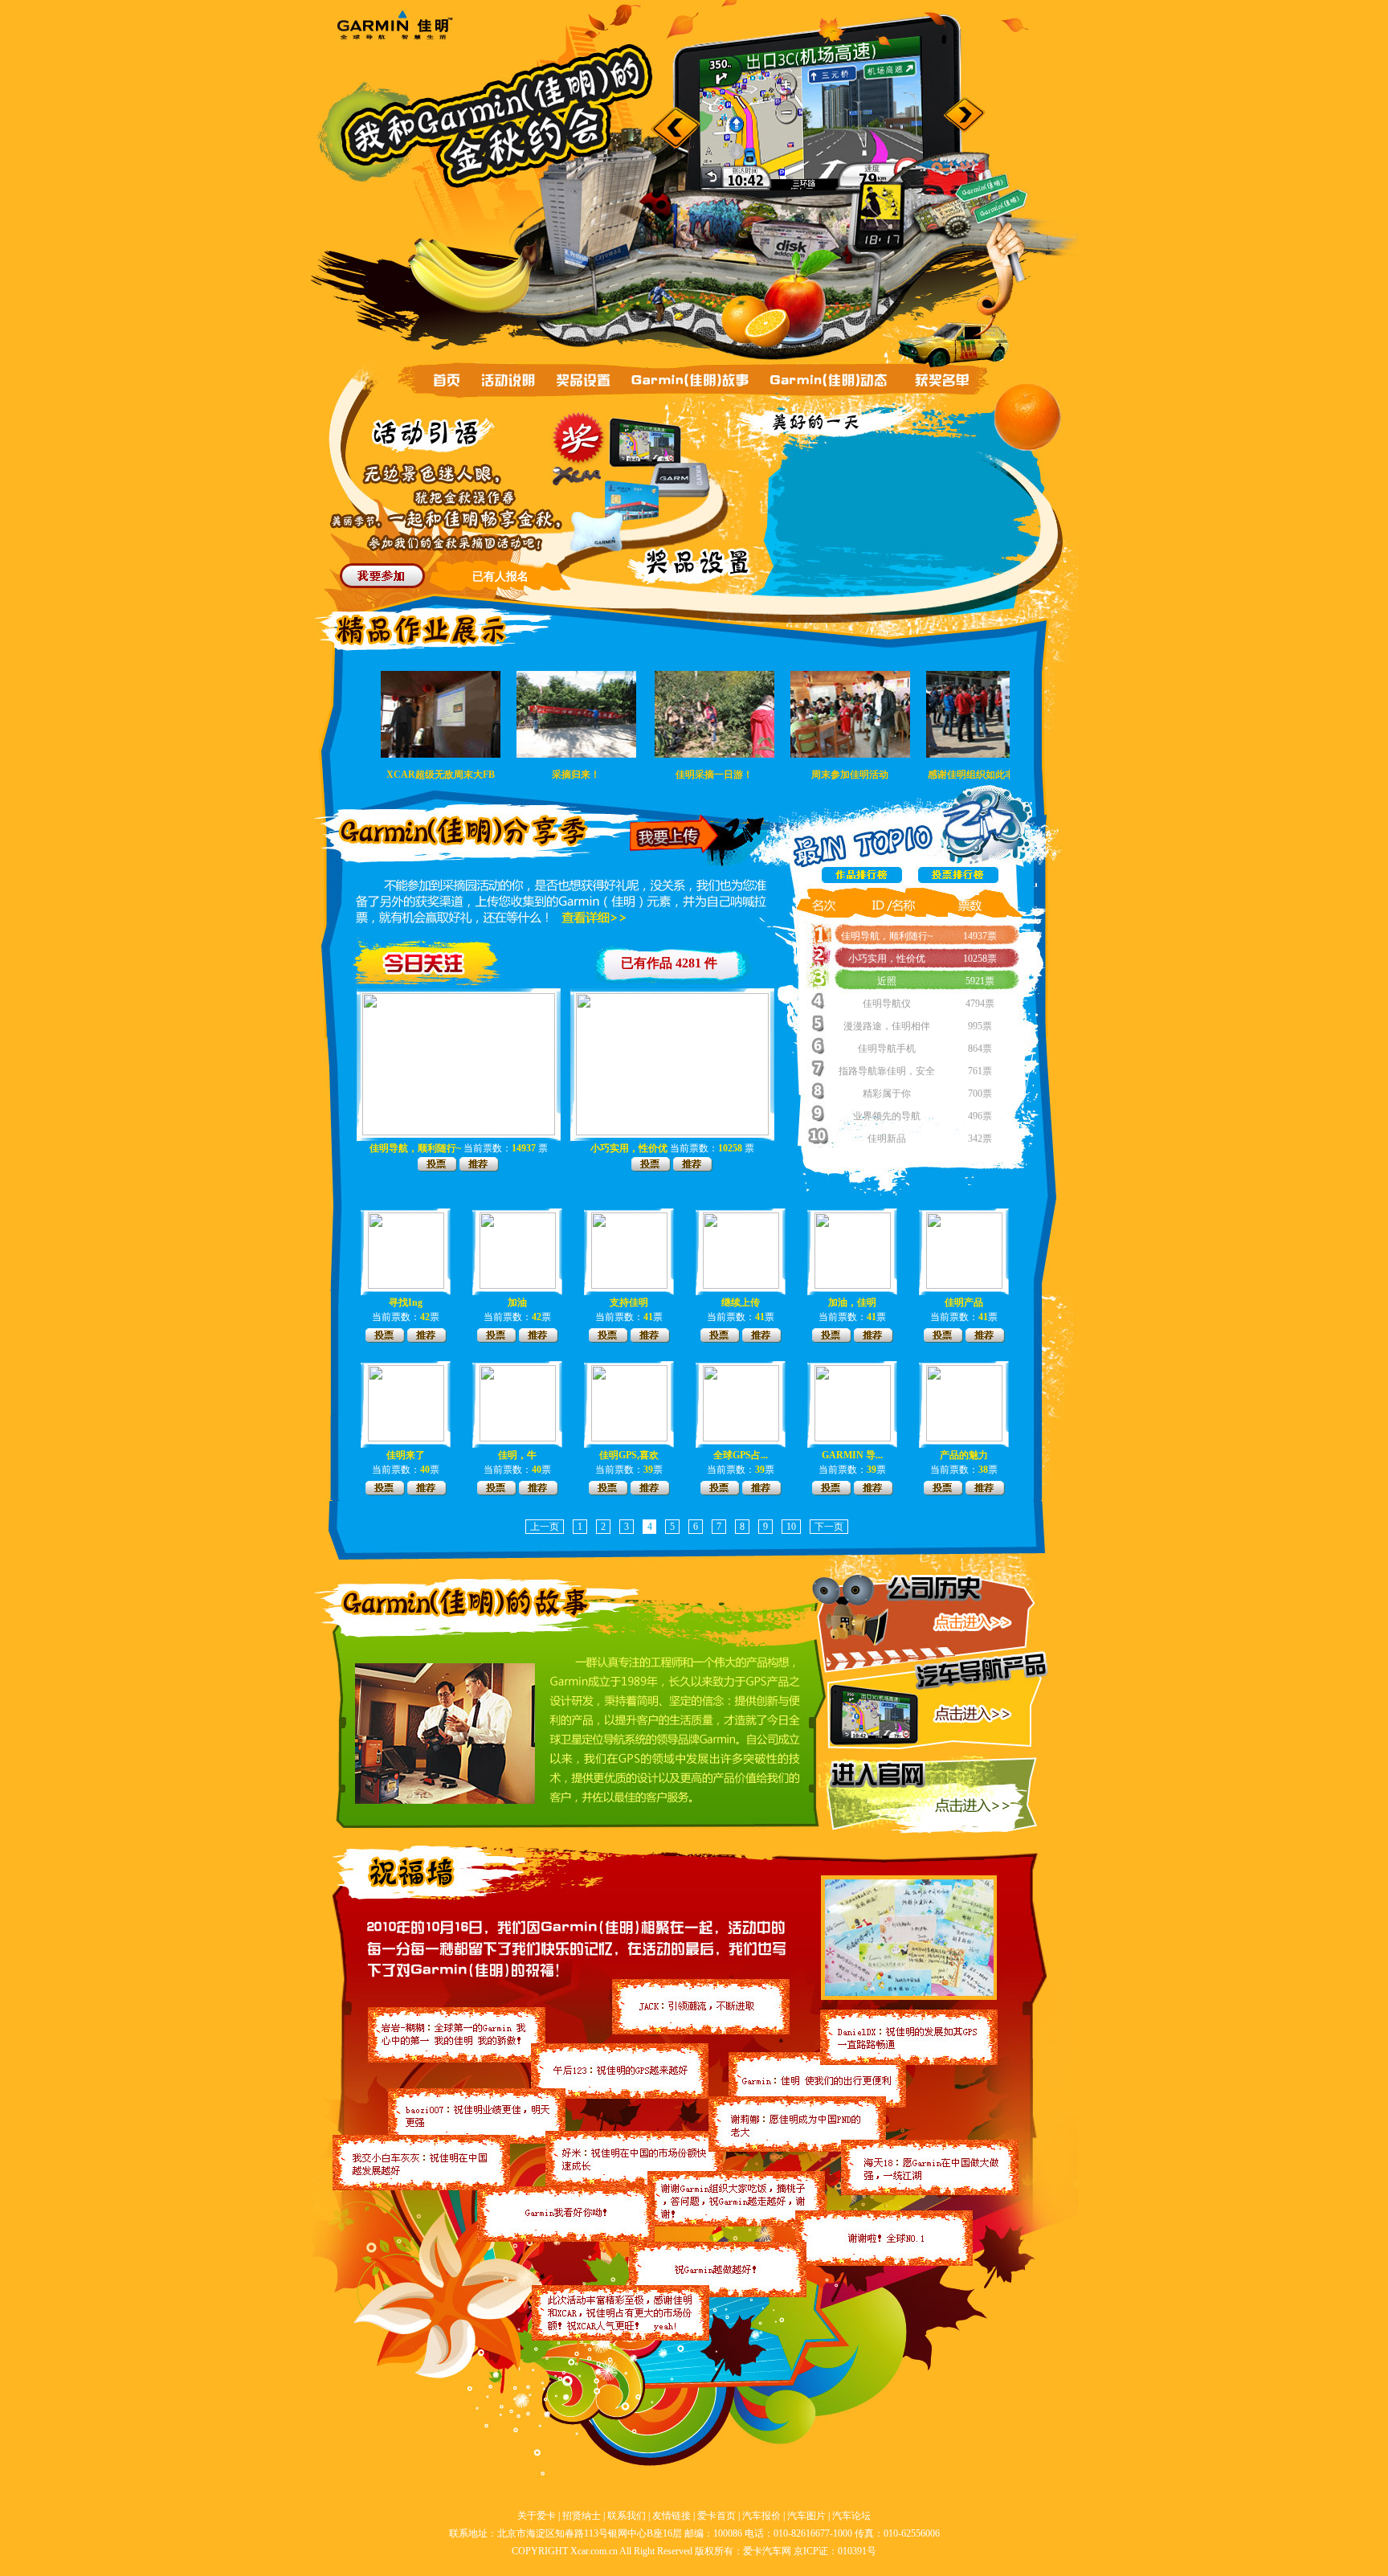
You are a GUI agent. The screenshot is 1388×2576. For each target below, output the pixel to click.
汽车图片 (806, 2516)
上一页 (545, 1527)
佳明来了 (406, 1455)
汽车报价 (761, 2516)
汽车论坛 (851, 2516)
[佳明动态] (831, 380)
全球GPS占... (741, 1455)
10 (791, 1527)
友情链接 (672, 2516)
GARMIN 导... (852, 1455)
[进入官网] (974, 1808)
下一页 (829, 1527)
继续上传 (741, 1302)
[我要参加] (382, 576)
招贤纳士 (582, 2516)
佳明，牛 (517, 1455)
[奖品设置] (585, 380)
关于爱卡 (537, 2516)
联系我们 (627, 2516)
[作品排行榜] (864, 885)
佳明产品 (964, 1302)
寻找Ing (406, 1302)
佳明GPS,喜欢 (629, 1455)
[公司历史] (969, 1625)
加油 (517, 1302)
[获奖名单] (945, 381)
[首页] (448, 382)
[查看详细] (593, 919)
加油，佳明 (852, 1302)
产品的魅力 (964, 1455)
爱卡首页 (716, 2516)
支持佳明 (629, 1302)
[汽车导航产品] (973, 1716)
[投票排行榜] (958, 885)
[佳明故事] (690, 380)
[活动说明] (509, 381)
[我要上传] (677, 836)
